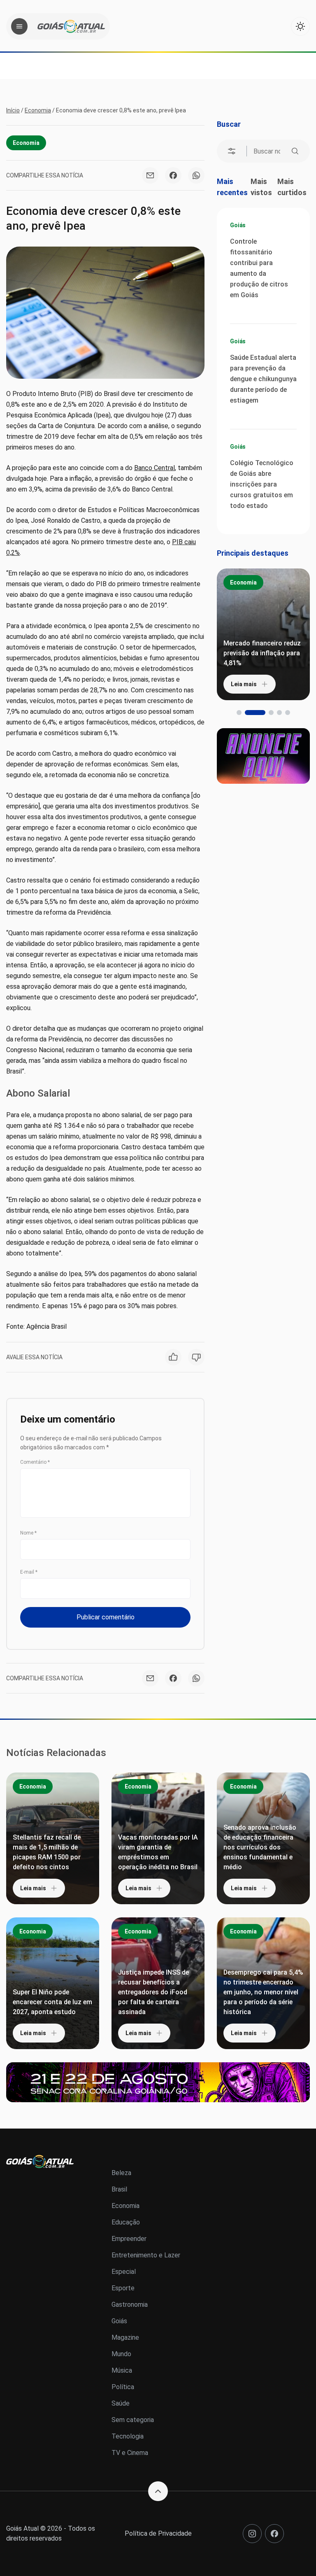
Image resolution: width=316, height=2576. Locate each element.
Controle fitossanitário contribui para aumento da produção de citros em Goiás (259, 268)
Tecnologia (128, 2436)
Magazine (125, 2337)
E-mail (29, 1572)
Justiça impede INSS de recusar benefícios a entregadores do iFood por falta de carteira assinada (153, 1992)
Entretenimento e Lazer (146, 2255)
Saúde (121, 2403)
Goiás (238, 225)
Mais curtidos (292, 187)
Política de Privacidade (158, 2533)
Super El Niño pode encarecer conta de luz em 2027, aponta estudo (52, 2002)
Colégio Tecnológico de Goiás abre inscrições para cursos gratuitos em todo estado (262, 484)
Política (123, 2387)
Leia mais (244, 684)
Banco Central (155, 468)
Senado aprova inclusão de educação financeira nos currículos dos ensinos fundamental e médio (260, 1847)
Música (122, 2370)
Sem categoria (133, 2420)
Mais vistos (261, 187)
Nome (28, 1533)
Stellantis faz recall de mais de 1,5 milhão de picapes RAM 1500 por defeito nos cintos (47, 1852)
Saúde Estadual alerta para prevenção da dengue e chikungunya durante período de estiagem (263, 379)
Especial (124, 2272)
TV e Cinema (130, 2453)
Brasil (119, 2189)
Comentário (35, 1462)
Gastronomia (130, 2305)
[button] (239, 713)
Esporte (123, 2288)
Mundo (121, 2354)
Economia (38, 110)
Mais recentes (232, 187)
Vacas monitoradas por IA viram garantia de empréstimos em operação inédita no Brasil (158, 1852)
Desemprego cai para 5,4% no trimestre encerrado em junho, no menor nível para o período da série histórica (263, 1992)
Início (13, 110)
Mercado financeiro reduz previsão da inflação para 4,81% (262, 653)
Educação (126, 2222)
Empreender (129, 2239)
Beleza (121, 2173)
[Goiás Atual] (71, 26)
